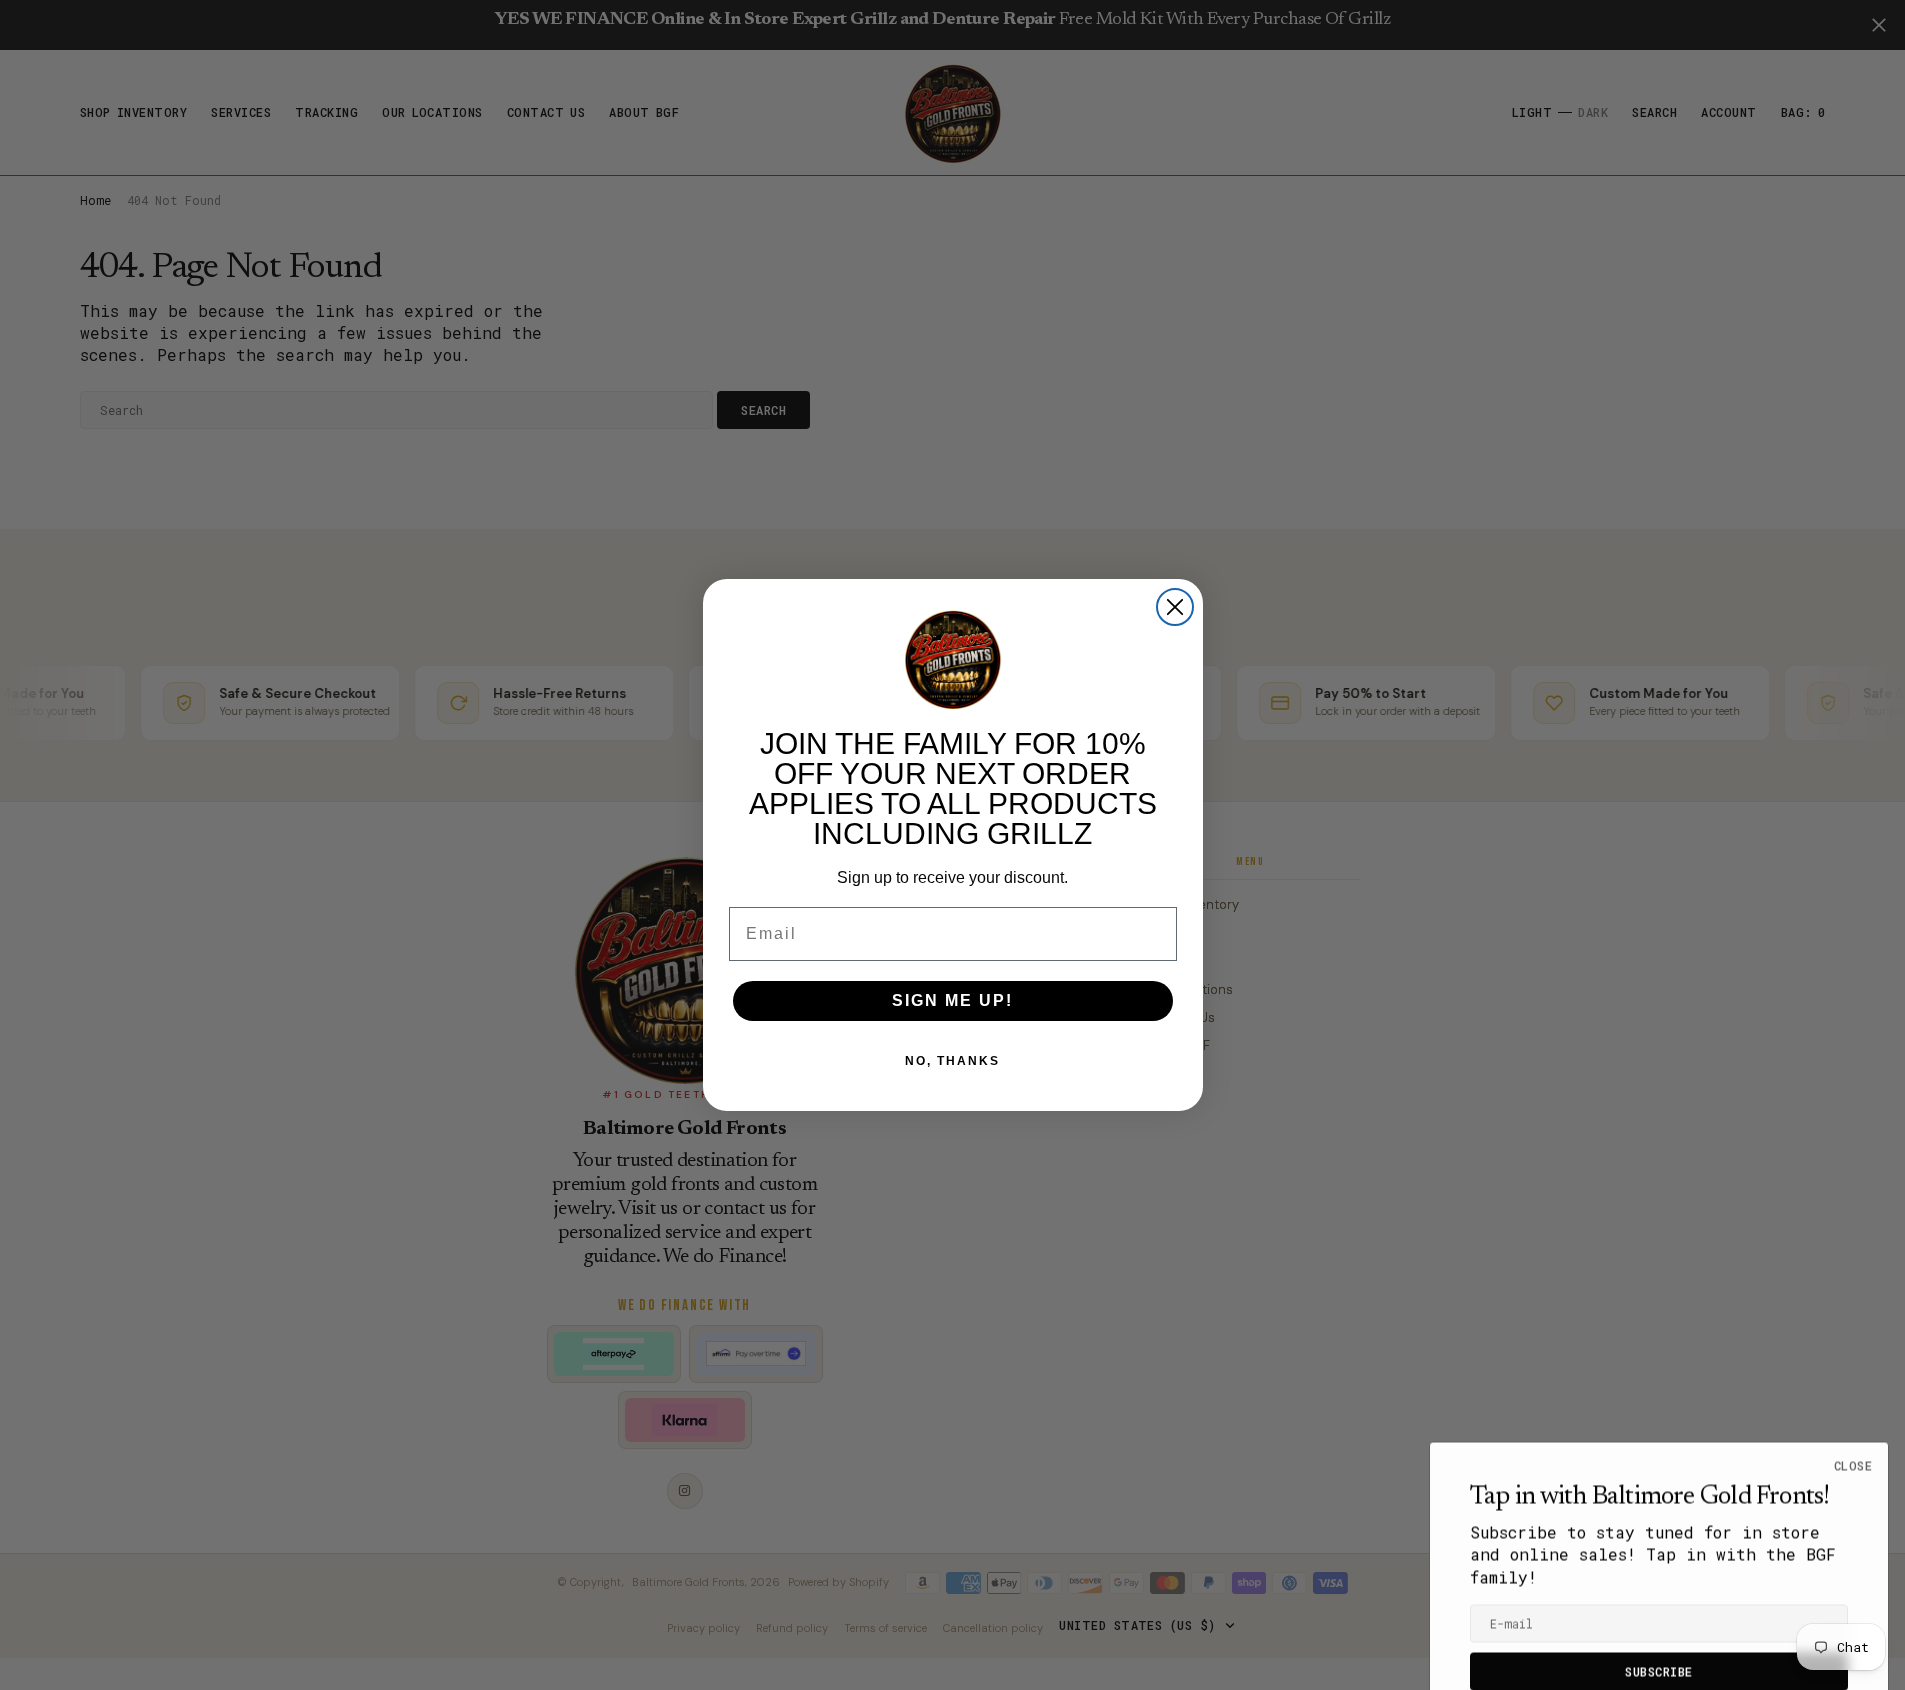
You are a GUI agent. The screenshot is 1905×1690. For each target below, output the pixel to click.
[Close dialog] (1175, 607)
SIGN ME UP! (952, 1000)
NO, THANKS (952, 1061)
